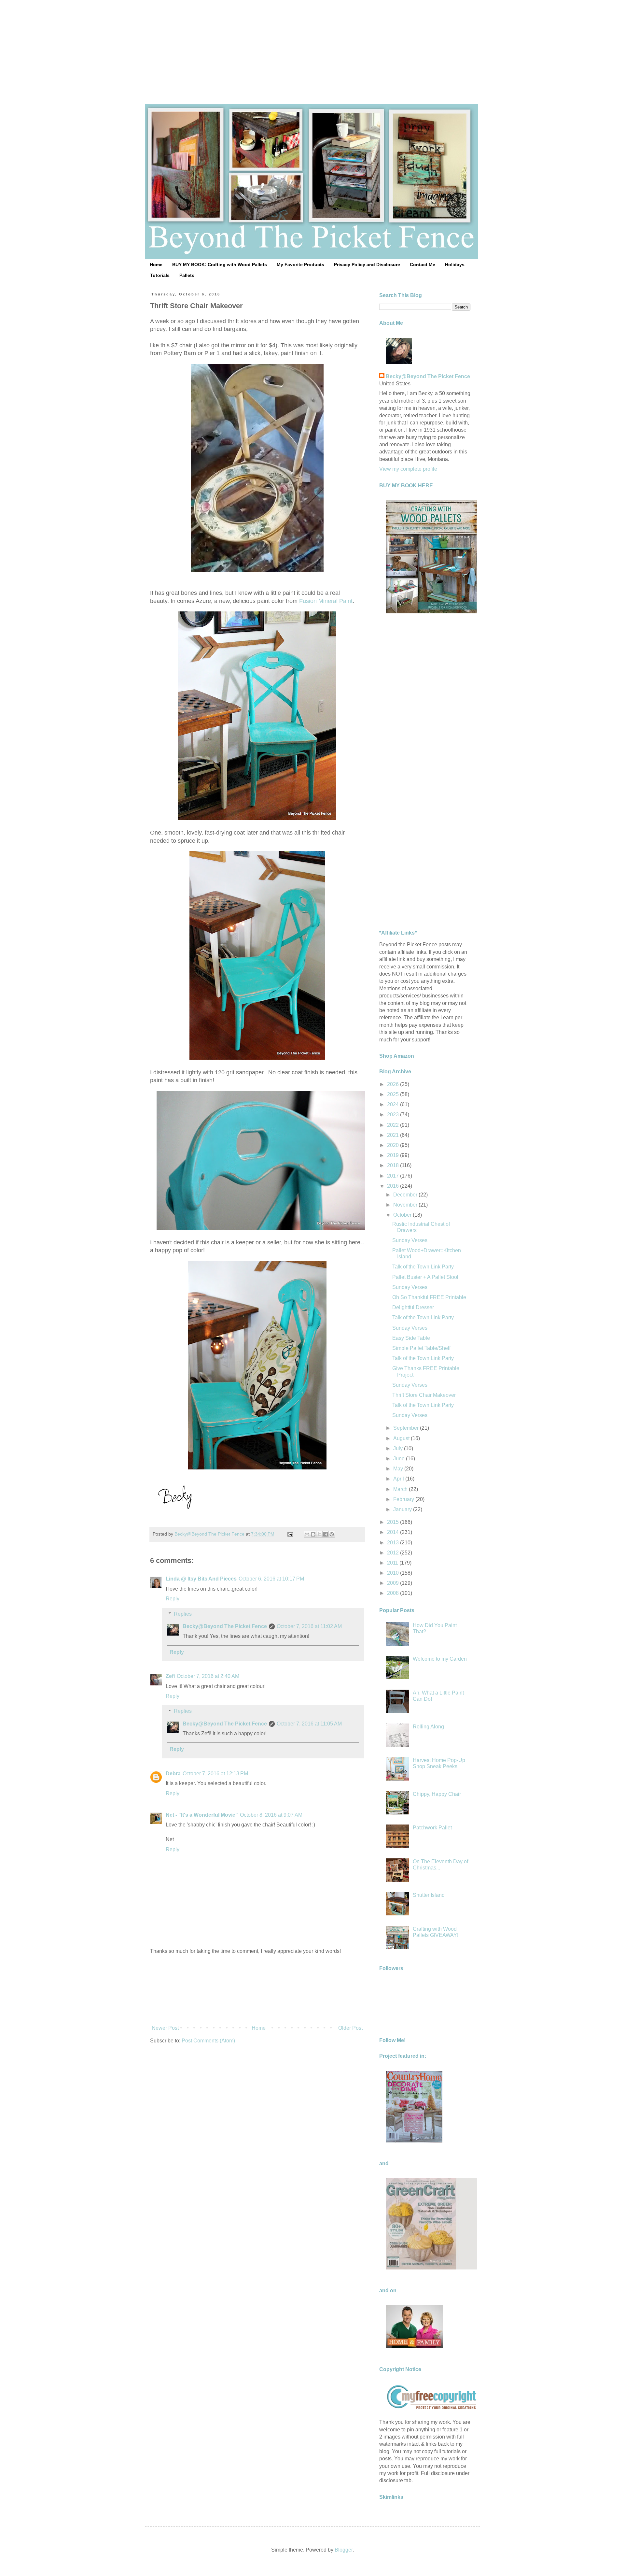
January (403, 1509)
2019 (394, 1155)
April (399, 1479)
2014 (394, 1532)
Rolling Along (428, 1727)
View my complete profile (408, 469)
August (402, 1438)
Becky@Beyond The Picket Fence (225, 1626)
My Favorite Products (300, 265)
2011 (393, 1563)
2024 (394, 1104)
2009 (394, 1583)
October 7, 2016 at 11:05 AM (309, 1724)
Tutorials (160, 275)
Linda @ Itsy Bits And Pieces (201, 1579)
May (399, 1469)
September (407, 1428)
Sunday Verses (410, 1240)
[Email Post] (290, 1534)
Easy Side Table (411, 1338)
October (403, 1215)
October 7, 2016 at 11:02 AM (309, 1626)
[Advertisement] (312, 46)
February (404, 1499)
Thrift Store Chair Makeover (424, 1395)
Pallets (187, 275)
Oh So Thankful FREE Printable (429, 1297)
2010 (394, 1573)
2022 (394, 1125)
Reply (173, 1599)
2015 (394, 1522)
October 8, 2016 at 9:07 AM (271, 1815)
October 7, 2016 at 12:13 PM (215, 1774)
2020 (394, 1145)
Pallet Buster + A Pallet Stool (425, 1277)
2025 (394, 1094)
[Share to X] (319, 1534)
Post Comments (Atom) (208, 2041)
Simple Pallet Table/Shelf (421, 1348)
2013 (394, 1543)
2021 (394, 1135)
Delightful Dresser (413, 1307)
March (401, 1489)
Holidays (455, 265)
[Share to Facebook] (326, 1534)
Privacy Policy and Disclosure (367, 265)
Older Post (350, 2028)
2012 (394, 1553)
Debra (173, 1774)
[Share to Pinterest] (332, 1534)
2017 (394, 1176)
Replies (183, 1614)
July (399, 1448)
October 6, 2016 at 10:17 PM (271, 1579)
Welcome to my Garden (440, 1659)
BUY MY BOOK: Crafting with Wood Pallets (220, 265)
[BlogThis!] (313, 1534)
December (406, 1195)
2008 (394, 1593)
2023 (394, 1115)
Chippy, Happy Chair (437, 1794)
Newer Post (165, 2028)
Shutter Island (429, 1895)
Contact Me (423, 265)
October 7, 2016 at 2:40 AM (208, 1676)
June (400, 1459)
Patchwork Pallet (432, 1828)
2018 (394, 1165)
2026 (394, 1084)
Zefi (170, 1676)
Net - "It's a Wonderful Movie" (202, 1815)
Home (156, 265)
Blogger (344, 2550)
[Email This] (307, 1534)
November (406, 1205)
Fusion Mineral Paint (326, 601)
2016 (394, 1186)
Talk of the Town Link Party (423, 1267)
